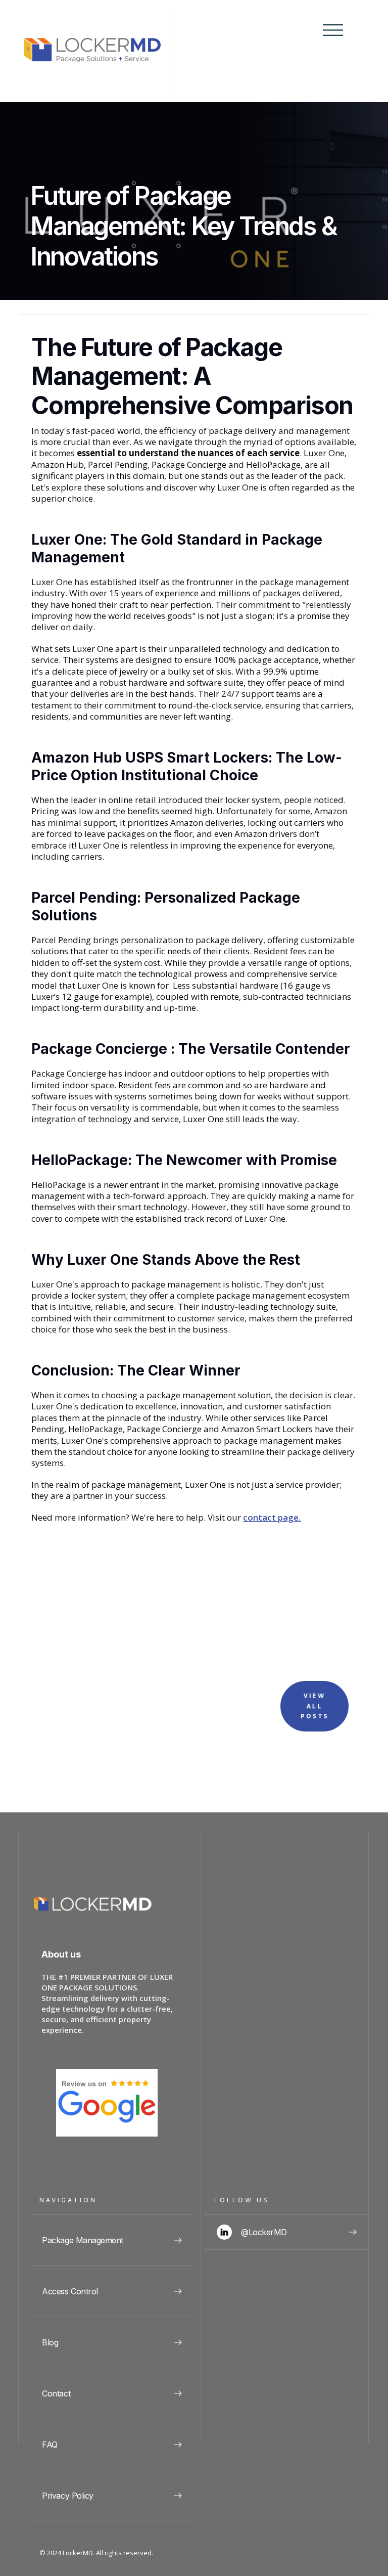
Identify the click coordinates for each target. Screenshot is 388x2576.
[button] (330, 51)
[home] (98, 51)
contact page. (272, 1518)
